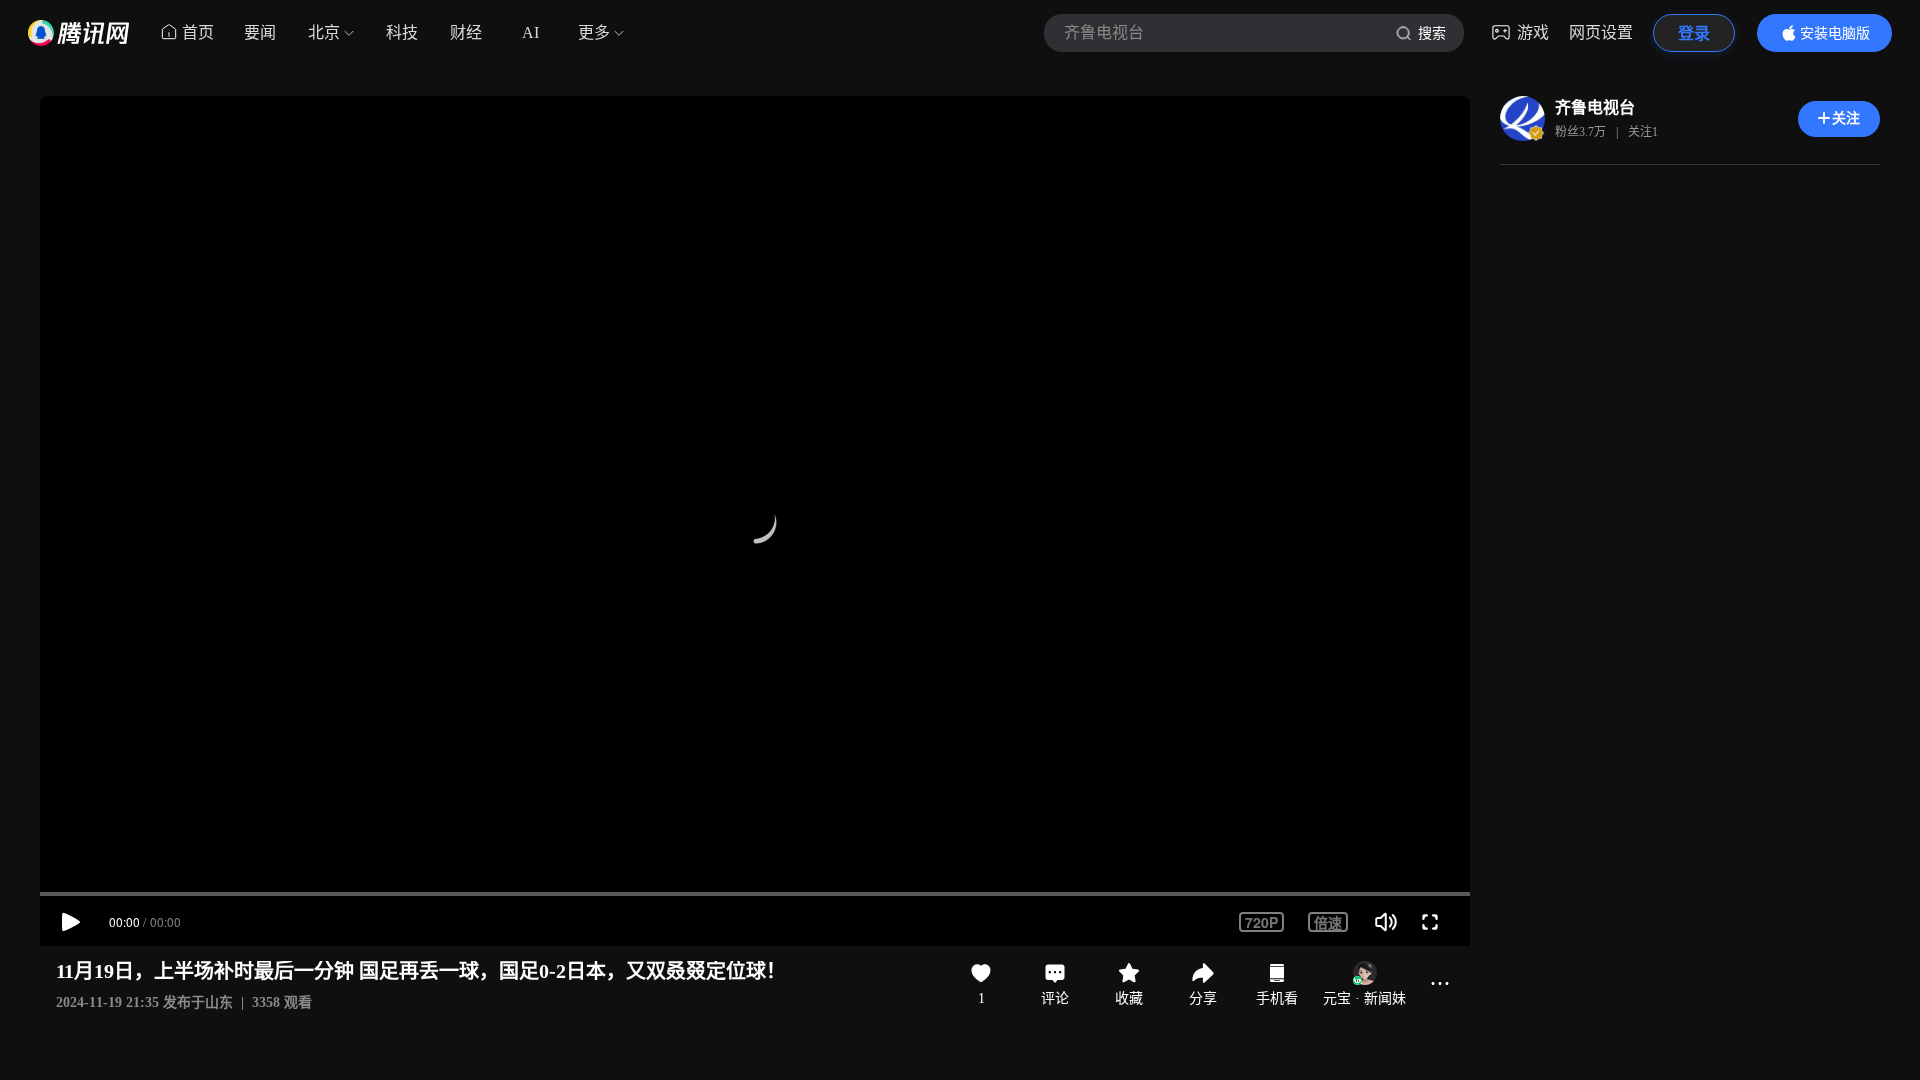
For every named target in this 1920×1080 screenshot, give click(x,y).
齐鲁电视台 (1595, 107)
